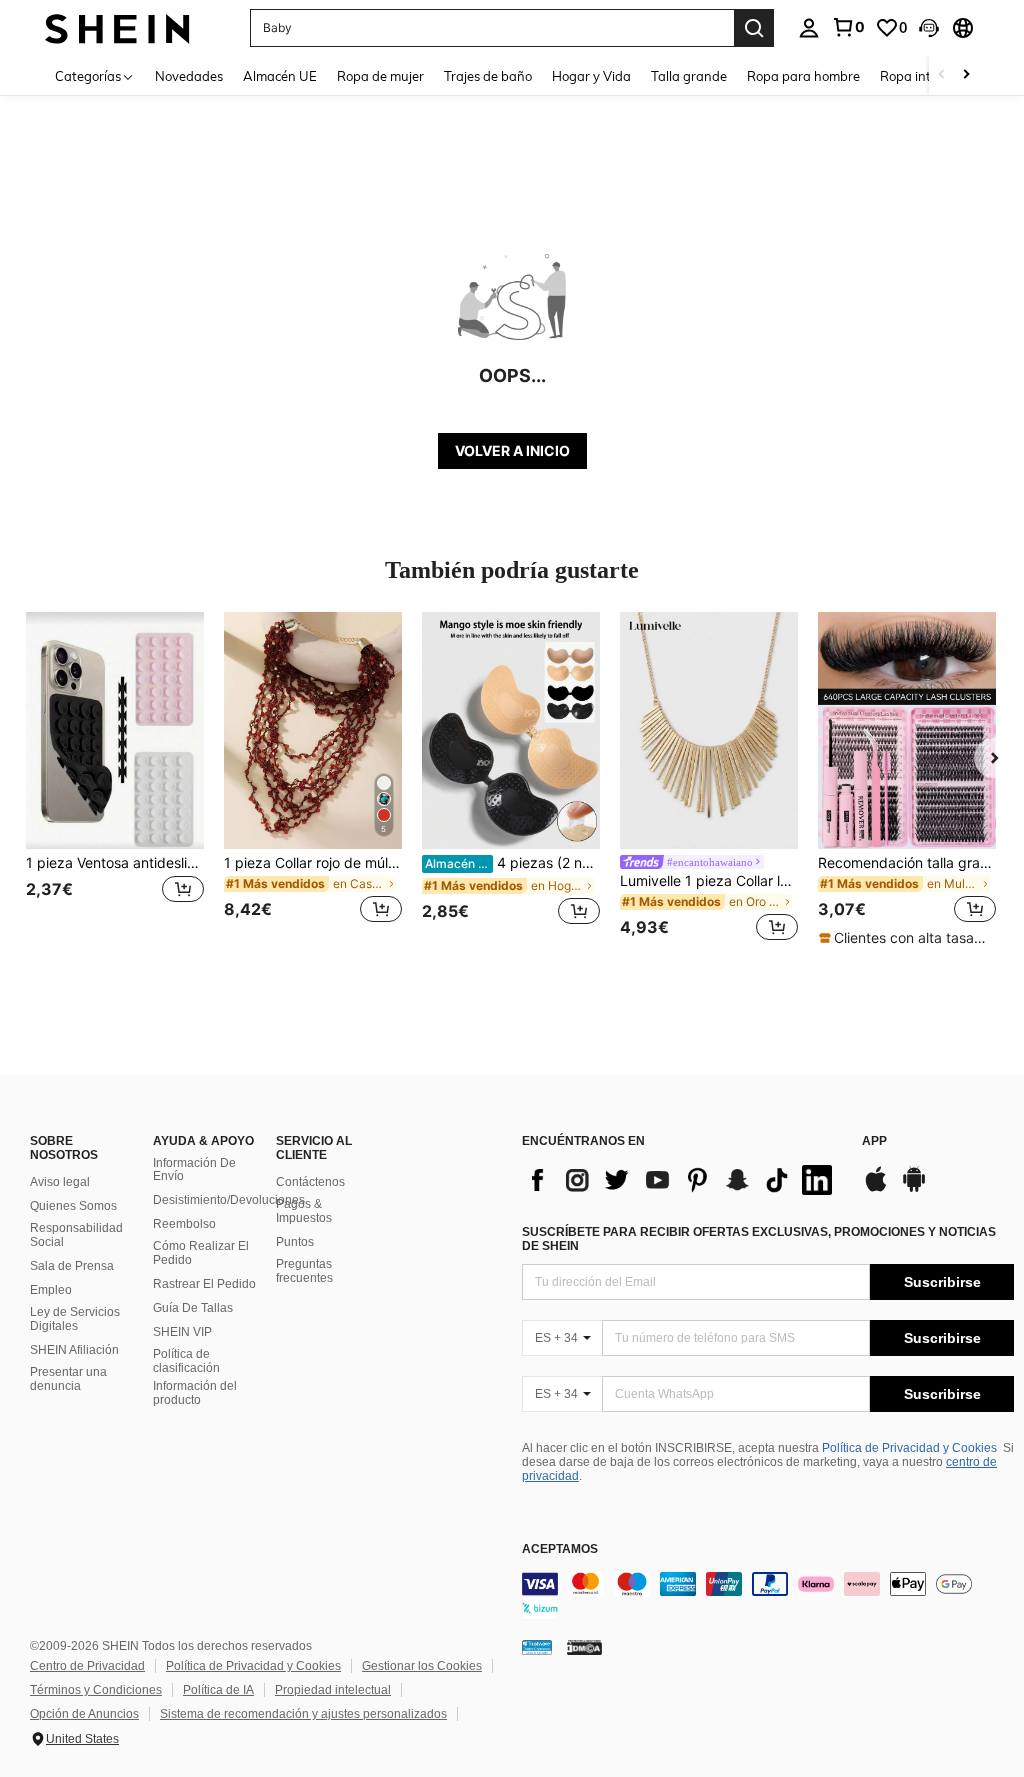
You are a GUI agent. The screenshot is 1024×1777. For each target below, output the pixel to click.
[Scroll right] (966, 75)
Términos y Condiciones (96, 1690)
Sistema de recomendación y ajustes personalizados (303, 1714)
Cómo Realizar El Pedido (201, 1253)
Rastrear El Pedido (204, 1284)
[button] (929, 28)
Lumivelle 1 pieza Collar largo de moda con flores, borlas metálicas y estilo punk (709, 881)
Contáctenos (310, 1182)
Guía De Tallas (193, 1308)
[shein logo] (117, 27)
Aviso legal (60, 1182)
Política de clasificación (186, 1361)
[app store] (876, 1189)
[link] (848, 27)
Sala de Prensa (72, 1266)
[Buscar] (754, 28)
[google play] (914, 1189)
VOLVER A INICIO (512, 450)
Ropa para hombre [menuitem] (803, 76)
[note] (906, 938)
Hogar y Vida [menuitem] (591, 76)
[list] (682, 1180)
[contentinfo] (768, 1596)
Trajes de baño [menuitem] (488, 76)
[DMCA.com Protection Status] (584, 1647)
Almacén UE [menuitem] (280, 76)
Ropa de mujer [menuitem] (380, 76)
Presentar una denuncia (68, 1379)
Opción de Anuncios (84, 1714)
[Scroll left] (942, 75)
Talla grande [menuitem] (689, 76)
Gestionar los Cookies (422, 1666)
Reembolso (184, 1224)
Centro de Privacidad (87, 1666)
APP (874, 1141)
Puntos (295, 1242)
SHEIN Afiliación (74, 1350)
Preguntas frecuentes (304, 1271)
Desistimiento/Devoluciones (229, 1200)
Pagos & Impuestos (304, 1211)
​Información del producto (195, 1393)
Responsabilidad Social (76, 1235)
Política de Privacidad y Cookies (909, 1448)
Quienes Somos (73, 1206)
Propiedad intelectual (333, 1690)
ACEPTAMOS (560, 1549)
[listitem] (115, 779)
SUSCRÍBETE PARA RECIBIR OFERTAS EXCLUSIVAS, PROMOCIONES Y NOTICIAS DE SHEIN (759, 1239)
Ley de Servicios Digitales (75, 1319)
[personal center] (809, 28)
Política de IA (218, 1690)
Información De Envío (194, 1170)
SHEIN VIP (182, 1332)
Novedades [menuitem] (189, 76)
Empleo (51, 1290)
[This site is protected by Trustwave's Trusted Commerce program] (537, 1647)
